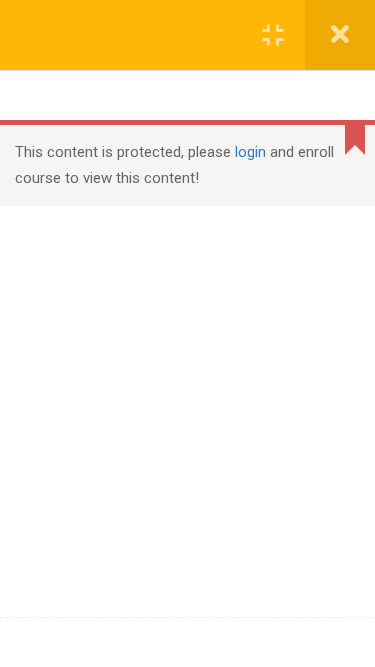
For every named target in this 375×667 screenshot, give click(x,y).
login (250, 152)
